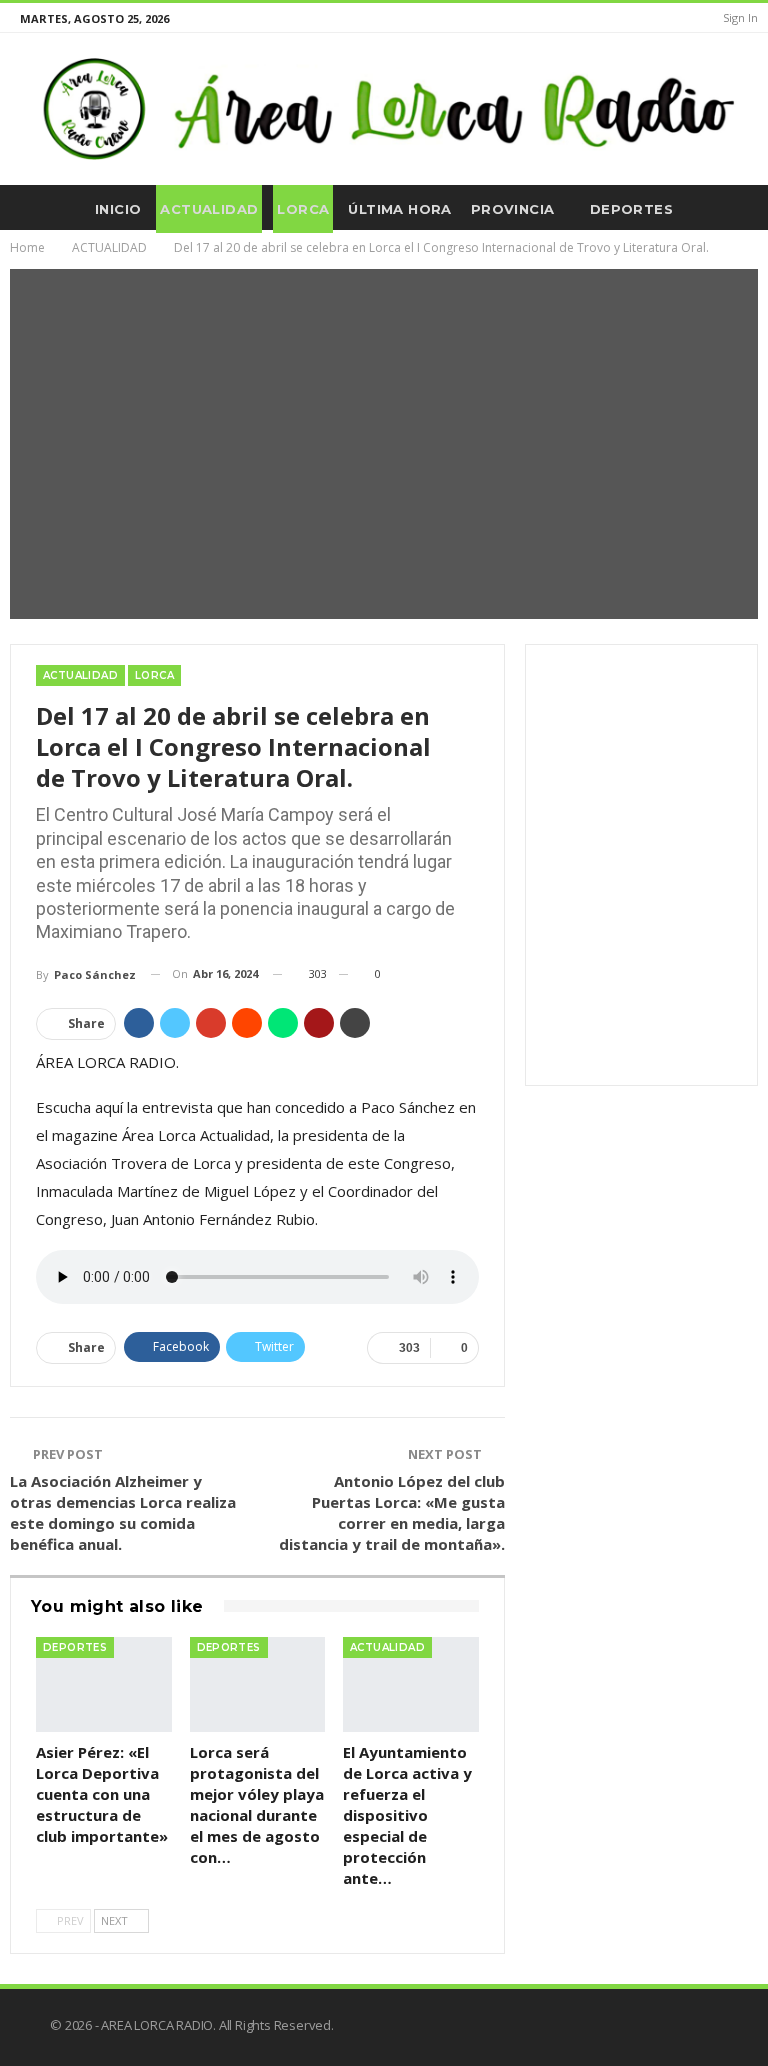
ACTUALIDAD (209, 209)
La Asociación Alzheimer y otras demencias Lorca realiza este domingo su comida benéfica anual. (123, 1512)
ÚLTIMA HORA (399, 209)
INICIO (118, 209)
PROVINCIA (513, 209)
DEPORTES (631, 209)
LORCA (303, 209)
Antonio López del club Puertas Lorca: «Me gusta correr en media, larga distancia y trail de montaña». (392, 1512)
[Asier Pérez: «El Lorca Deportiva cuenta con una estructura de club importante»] (104, 1684)
